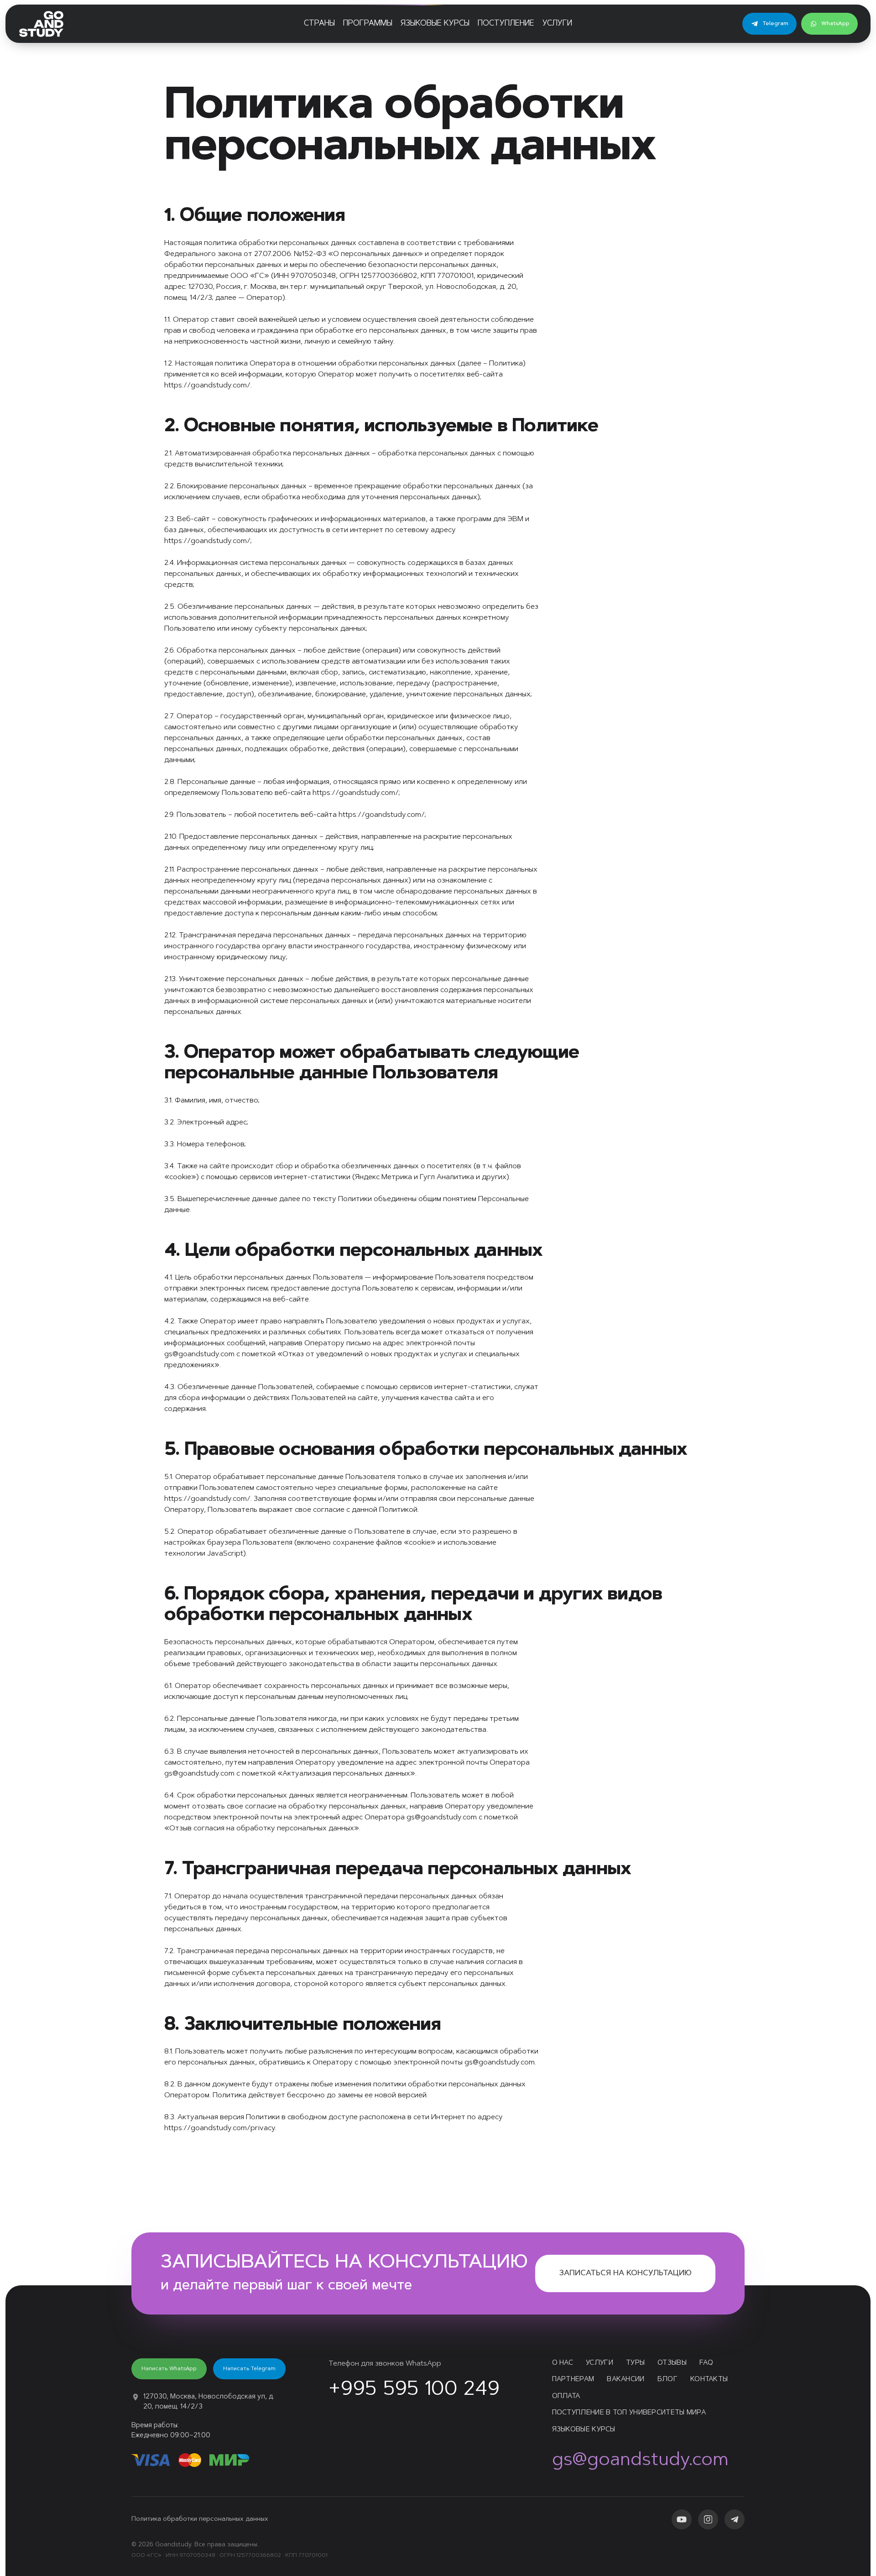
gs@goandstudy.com (640, 2461)
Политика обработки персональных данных (200, 2519)
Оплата (566, 2396)
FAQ (706, 2363)
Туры (635, 2363)
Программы (368, 24)
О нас (563, 2363)
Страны (319, 24)
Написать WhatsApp (169, 2369)
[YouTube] (682, 2519)
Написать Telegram (249, 2369)
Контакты (709, 2380)
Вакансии (626, 2380)
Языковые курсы (435, 24)
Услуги (557, 24)
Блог (667, 2380)
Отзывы (672, 2363)
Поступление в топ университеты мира (629, 2413)
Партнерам (573, 2380)
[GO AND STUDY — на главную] (41, 24)
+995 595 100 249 (414, 2390)
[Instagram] (708, 2519)
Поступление (506, 24)
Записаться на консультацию (625, 2273)
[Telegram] (735, 2519)
